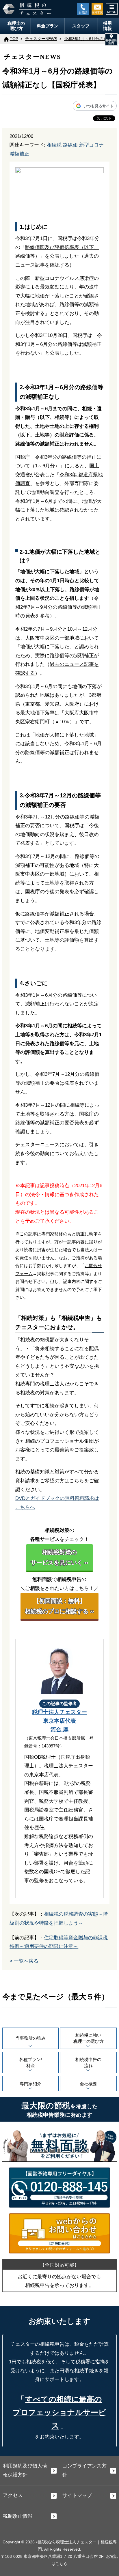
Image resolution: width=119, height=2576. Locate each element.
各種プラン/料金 (30, 2062)
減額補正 (19, 154)
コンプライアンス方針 (84, 2470)
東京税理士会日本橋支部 (52, 1738)
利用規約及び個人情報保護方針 (25, 2470)
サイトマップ (77, 2495)
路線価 (70, 145)
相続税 (54, 145)
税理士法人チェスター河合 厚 (59, 1721)
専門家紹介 (30, 2084)
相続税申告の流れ (88, 2062)
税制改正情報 (18, 2516)
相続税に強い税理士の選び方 (89, 2038)
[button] (111, 40)
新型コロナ (91, 145)
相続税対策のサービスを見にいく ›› (59, 1557)
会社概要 (88, 2084)
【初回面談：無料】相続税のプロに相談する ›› (59, 1606)
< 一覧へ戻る (24, 1961)
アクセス (13, 2495)
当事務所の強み (30, 2038)
